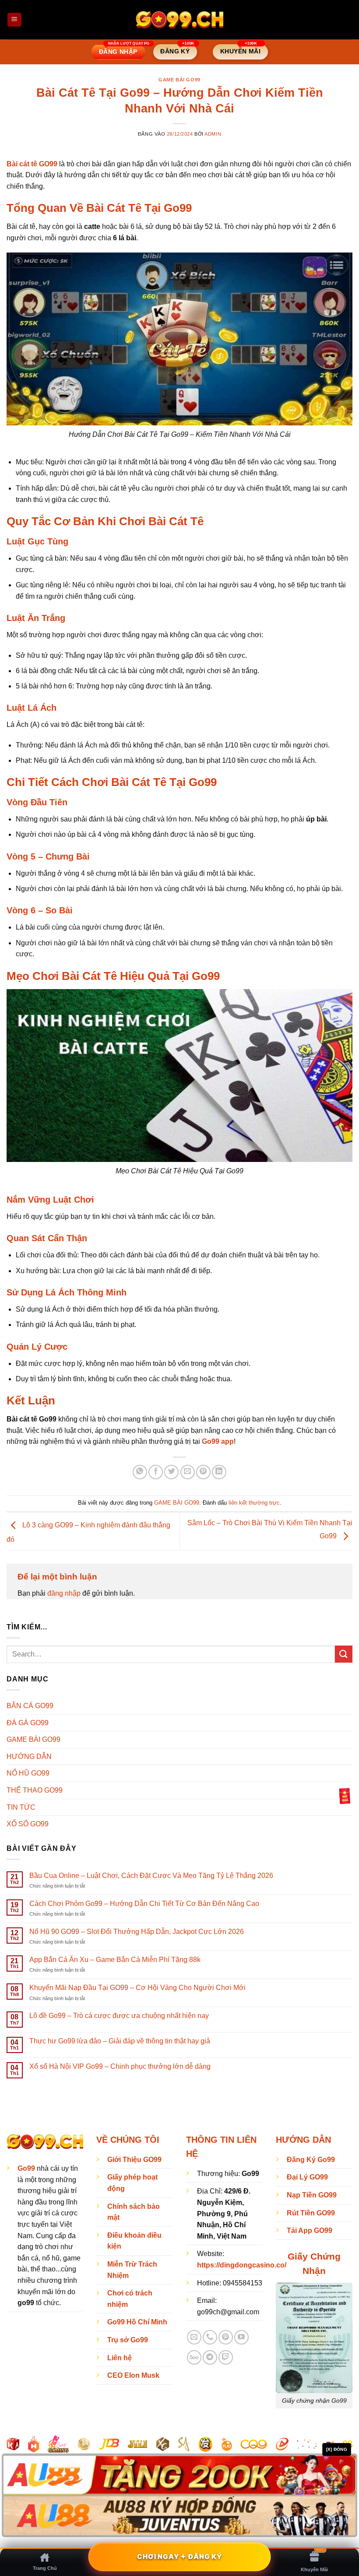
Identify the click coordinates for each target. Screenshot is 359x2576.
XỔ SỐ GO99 (28, 1824)
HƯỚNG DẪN (29, 1757)
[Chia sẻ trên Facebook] (156, 1472)
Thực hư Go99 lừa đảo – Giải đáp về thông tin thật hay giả (120, 2041)
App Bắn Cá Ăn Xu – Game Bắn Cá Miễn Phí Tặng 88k (115, 1960)
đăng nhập (64, 1593)
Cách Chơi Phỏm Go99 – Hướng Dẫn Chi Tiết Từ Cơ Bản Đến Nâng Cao (144, 1904)
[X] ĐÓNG (337, 2449)
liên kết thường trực (254, 1503)
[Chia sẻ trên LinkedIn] (219, 1472)
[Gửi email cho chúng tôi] (194, 2337)
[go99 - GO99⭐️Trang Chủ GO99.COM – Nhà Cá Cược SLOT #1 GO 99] (179, 19)
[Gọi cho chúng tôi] (210, 2337)
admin (213, 134)
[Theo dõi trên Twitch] (226, 2357)
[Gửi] (344, 1654)
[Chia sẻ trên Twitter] (171, 1472)
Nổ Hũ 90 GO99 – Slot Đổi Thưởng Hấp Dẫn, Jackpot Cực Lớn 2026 (137, 1932)
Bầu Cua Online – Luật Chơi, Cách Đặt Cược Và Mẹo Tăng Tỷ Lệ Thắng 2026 (151, 1876)
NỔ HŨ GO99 (28, 1773)
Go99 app (218, 1441)
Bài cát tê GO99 (32, 164)
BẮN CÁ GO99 (30, 1706)
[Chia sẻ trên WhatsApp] (140, 1472)
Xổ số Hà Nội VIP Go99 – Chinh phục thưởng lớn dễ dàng (120, 2066)
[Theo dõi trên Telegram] (210, 2357)
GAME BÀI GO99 (179, 80)
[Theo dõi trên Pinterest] (226, 2337)
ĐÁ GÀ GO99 (28, 1723)
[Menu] (14, 20)
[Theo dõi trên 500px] (194, 2357)
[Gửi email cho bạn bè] (188, 1472)
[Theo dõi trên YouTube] (241, 2337)
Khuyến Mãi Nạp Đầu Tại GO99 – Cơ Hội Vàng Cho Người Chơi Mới (137, 1988)
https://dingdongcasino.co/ (242, 2265)
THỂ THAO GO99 (35, 1790)
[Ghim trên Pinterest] (203, 1472)
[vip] (345, 1795)
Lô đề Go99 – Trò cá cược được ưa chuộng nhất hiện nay (119, 2016)
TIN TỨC (21, 1807)
